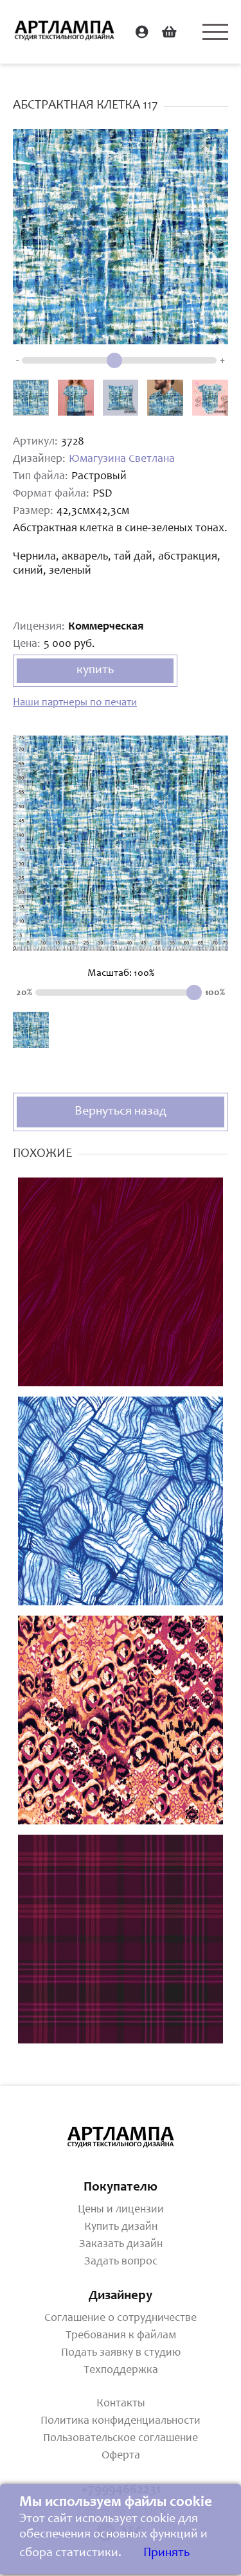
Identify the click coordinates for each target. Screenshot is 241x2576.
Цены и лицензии (121, 2210)
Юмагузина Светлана (122, 459)
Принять (166, 2554)
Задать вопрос (121, 2262)
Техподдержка (121, 2370)
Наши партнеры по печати (75, 703)
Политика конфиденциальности (121, 2421)
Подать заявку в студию (121, 2353)
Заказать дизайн (121, 2245)
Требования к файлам (121, 2336)
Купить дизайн (121, 2227)
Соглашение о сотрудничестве (121, 2318)
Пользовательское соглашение (121, 2439)
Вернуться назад (121, 1112)
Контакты (121, 2404)
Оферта (121, 2456)
